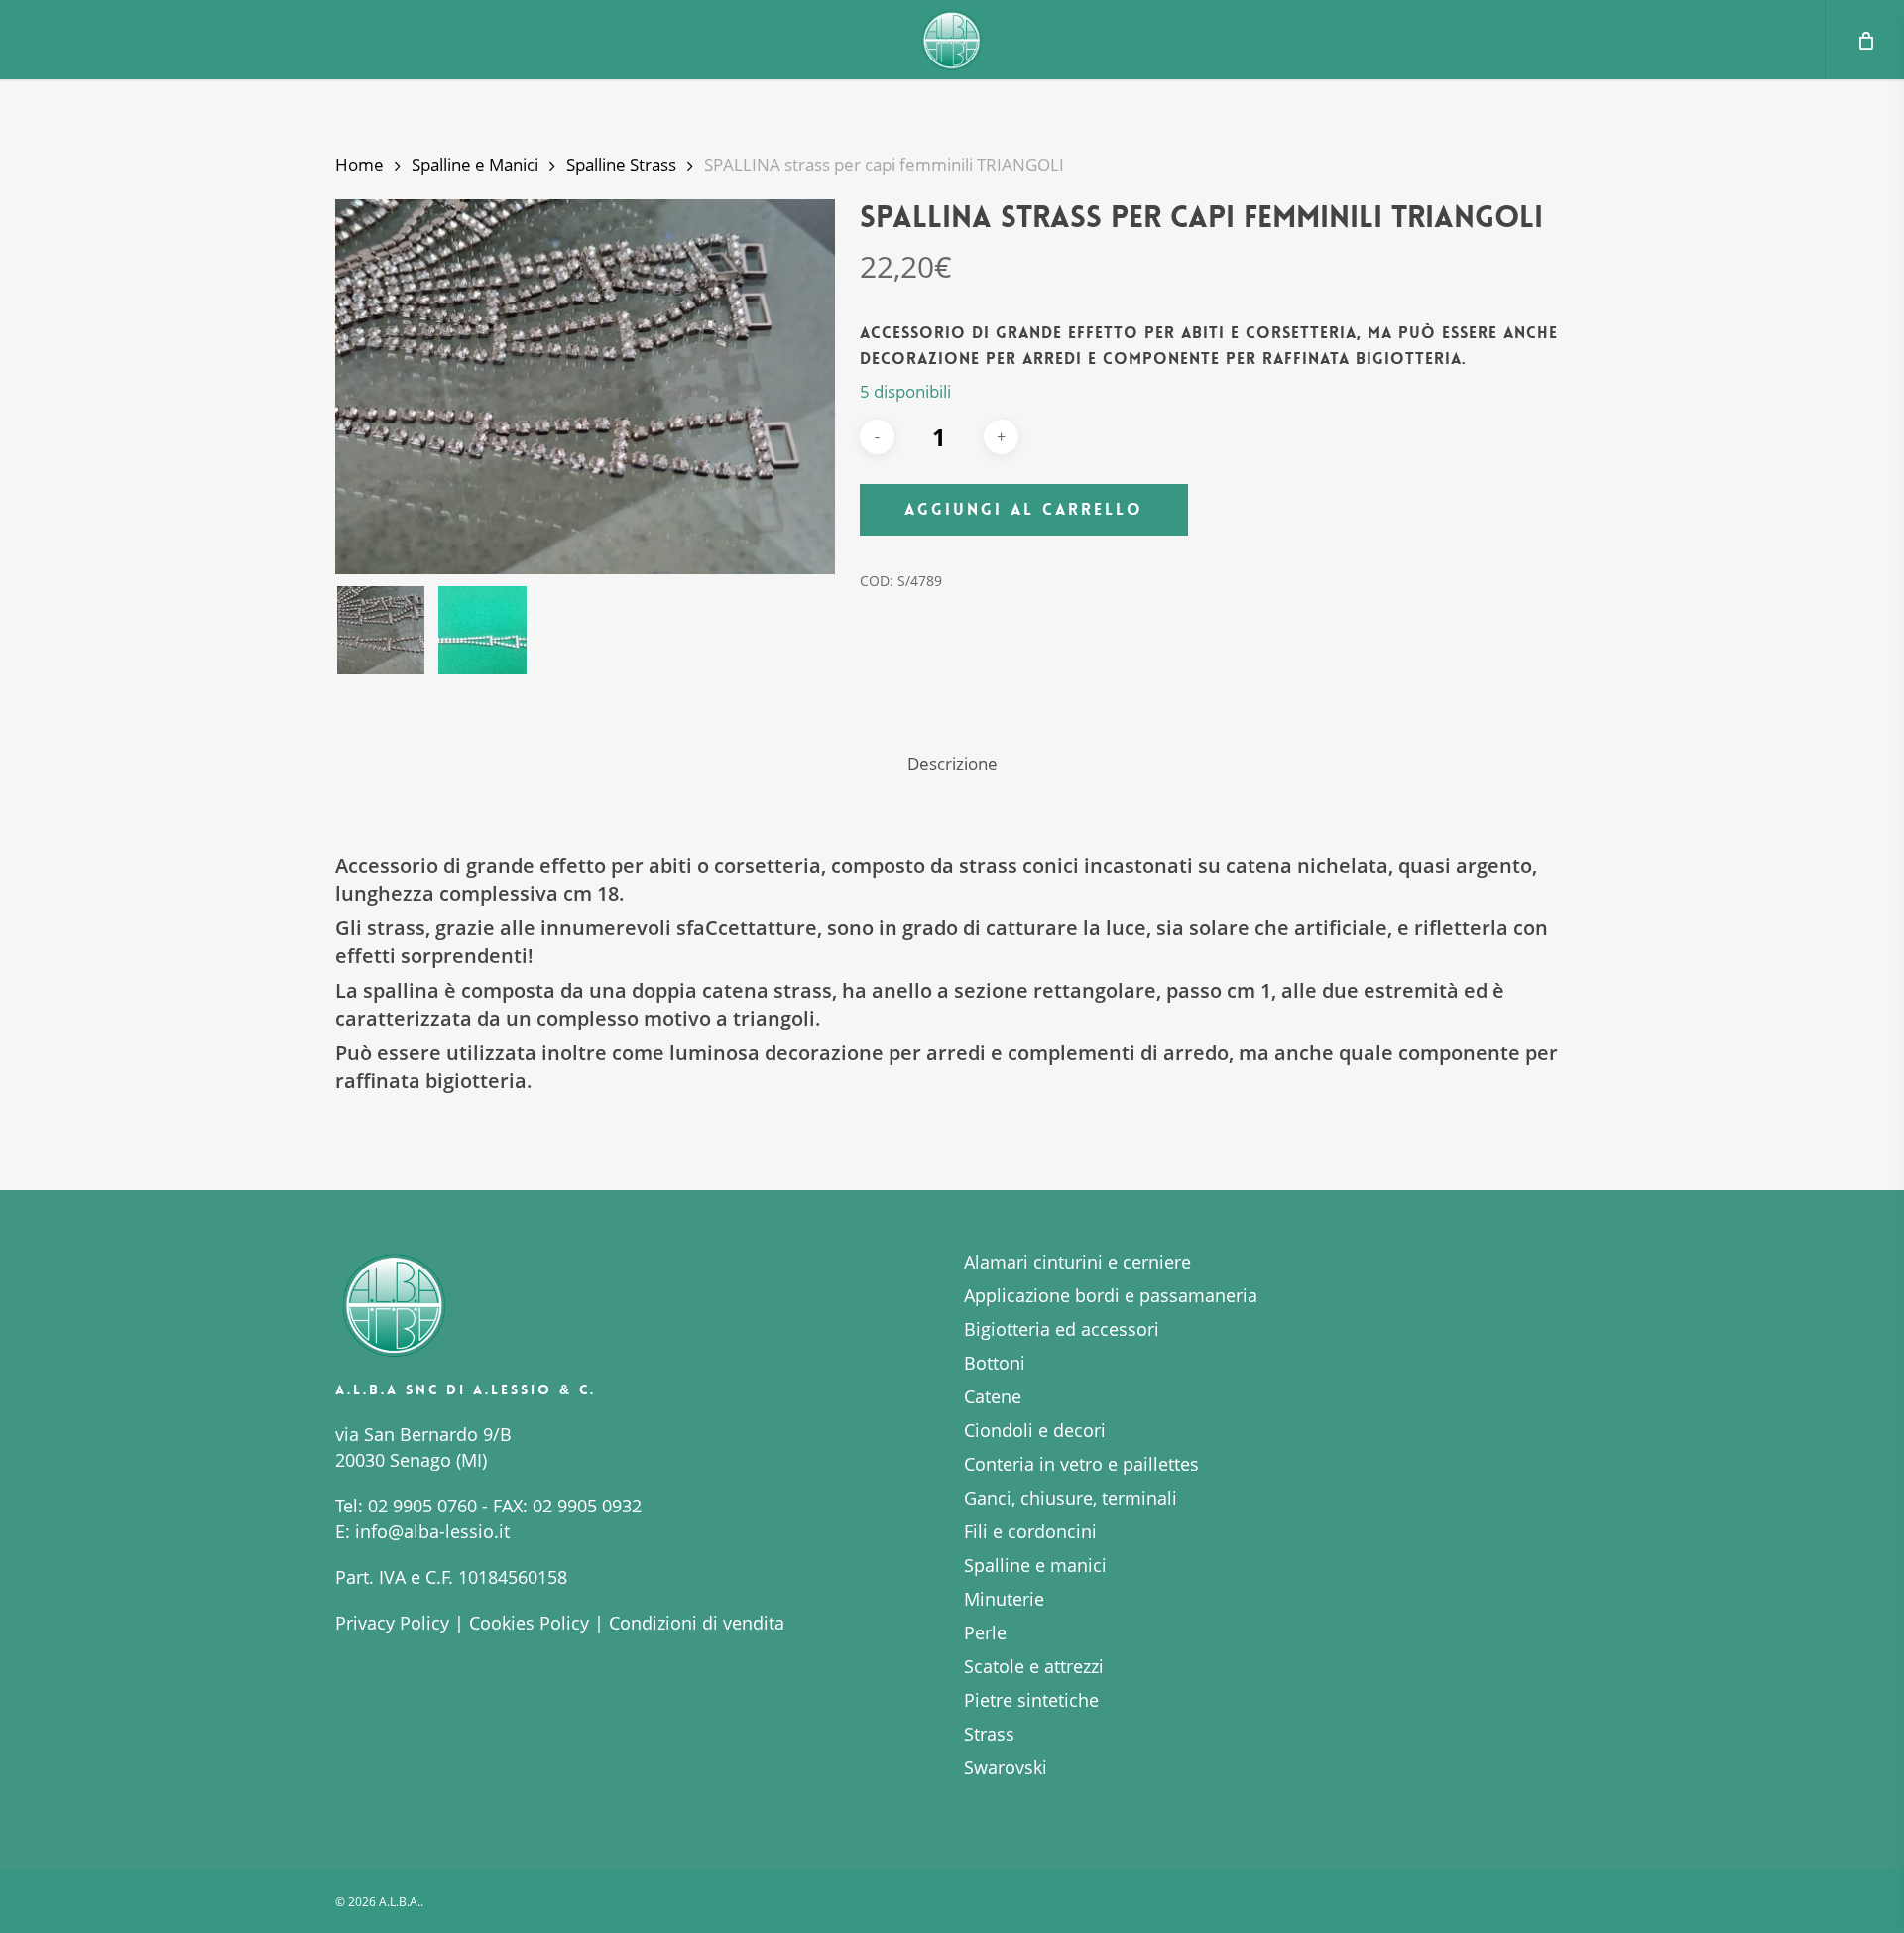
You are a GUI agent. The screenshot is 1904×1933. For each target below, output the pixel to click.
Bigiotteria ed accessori (1062, 1329)
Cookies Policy (529, 1623)
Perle (985, 1632)
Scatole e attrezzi (1034, 1666)
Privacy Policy (392, 1623)
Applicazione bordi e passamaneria (1111, 1295)
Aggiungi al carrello (1024, 509)
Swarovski (1006, 1767)
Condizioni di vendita (697, 1623)
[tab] (952, 764)
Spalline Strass (621, 164)
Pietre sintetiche (1031, 1700)
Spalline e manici (1035, 1565)
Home (359, 164)
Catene (993, 1396)
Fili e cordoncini (1030, 1531)
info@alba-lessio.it (432, 1531)
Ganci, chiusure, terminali (1071, 1498)
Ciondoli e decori (1035, 1430)
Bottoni (995, 1363)
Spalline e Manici (475, 164)
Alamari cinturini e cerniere (1077, 1262)
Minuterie (1004, 1599)
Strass (989, 1734)
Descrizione (952, 763)
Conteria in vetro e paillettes (1081, 1464)
